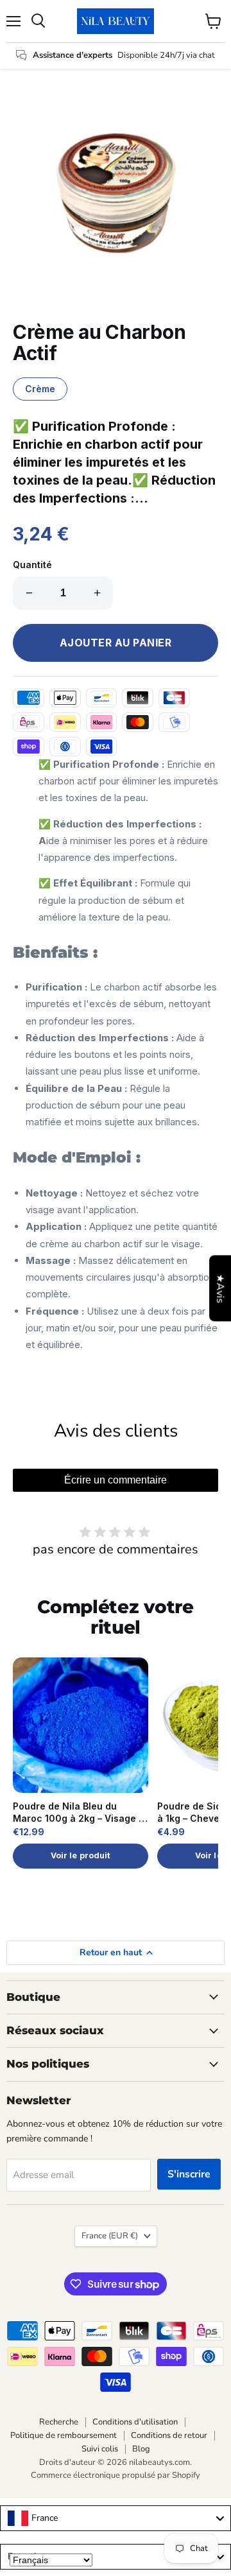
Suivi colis (100, 2449)
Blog (141, 2449)
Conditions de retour (169, 2435)
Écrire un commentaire (116, 1480)
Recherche (59, 2422)
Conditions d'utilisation (135, 2422)
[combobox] (116, 2518)
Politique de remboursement (64, 2435)
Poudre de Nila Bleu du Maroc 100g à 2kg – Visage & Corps (79, 1813)
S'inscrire (189, 2174)
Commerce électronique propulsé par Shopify (116, 2475)
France (110, 2236)
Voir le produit (81, 1855)
